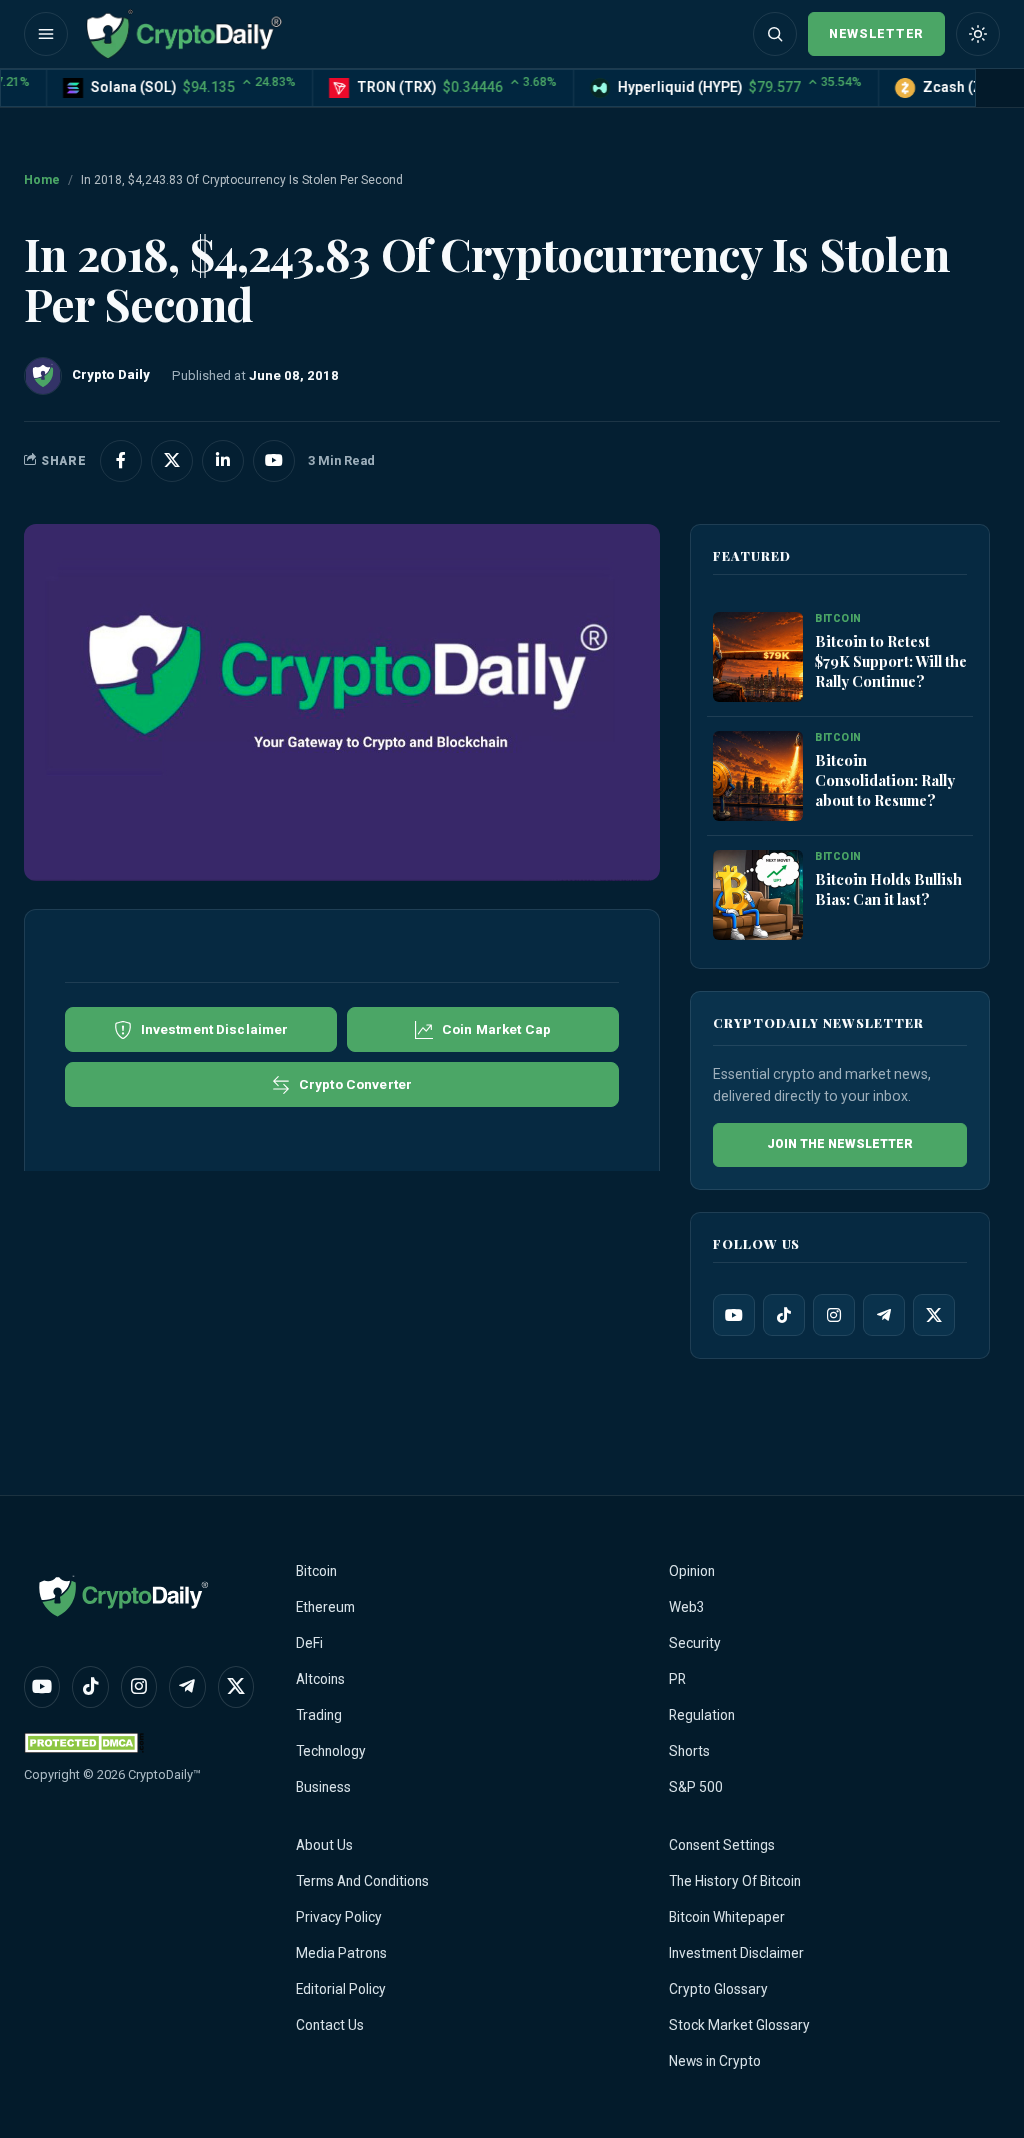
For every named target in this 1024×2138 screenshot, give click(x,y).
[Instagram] (834, 1315)
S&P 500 (696, 1787)
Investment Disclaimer (736, 1953)
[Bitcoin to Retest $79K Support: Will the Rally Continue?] (758, 657)
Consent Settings (722, 1845)
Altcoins (320, 1679)
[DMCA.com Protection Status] (84, 1742)
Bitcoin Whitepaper (727, 1917)
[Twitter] (934, 1315)
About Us (324, 1845)
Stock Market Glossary (739, 2025)
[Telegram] (884, 1315)
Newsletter (876, 33)
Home (42, 180)
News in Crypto (715, 2061)
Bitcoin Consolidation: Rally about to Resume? (885, 780)
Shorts (689, 1751)
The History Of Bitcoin (735, 1881)
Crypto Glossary (718, 1989)
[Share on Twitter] (172, 461)
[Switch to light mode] (978, 34)
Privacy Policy (339, 1917)
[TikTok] (784, 1315)
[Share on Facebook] (121, 461)
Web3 (687, 1607)
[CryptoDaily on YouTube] (274, 461)
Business (323, 1787)
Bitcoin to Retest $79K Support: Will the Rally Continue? (891, 661)
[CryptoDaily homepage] (184, 34)
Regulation (702, 1715)
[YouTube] (734, 1315)
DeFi (309, 1643)
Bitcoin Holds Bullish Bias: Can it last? (888, 889)
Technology (331, 1751)
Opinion (692, 1571)
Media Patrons (341, 1953)
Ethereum (325, 1607)
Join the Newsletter (840, 1144)
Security (695, 1643)
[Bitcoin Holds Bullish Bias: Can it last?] (758, 895)
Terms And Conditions (362, 1881)
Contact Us (330, 2025)
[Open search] (775, 34)
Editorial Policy (341, 1989)
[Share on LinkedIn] (223, 461)
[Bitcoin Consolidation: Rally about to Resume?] (758, 776)
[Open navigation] (46, 34)
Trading (319, 1715)
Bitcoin (316, 1571)
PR (677, 1679)
